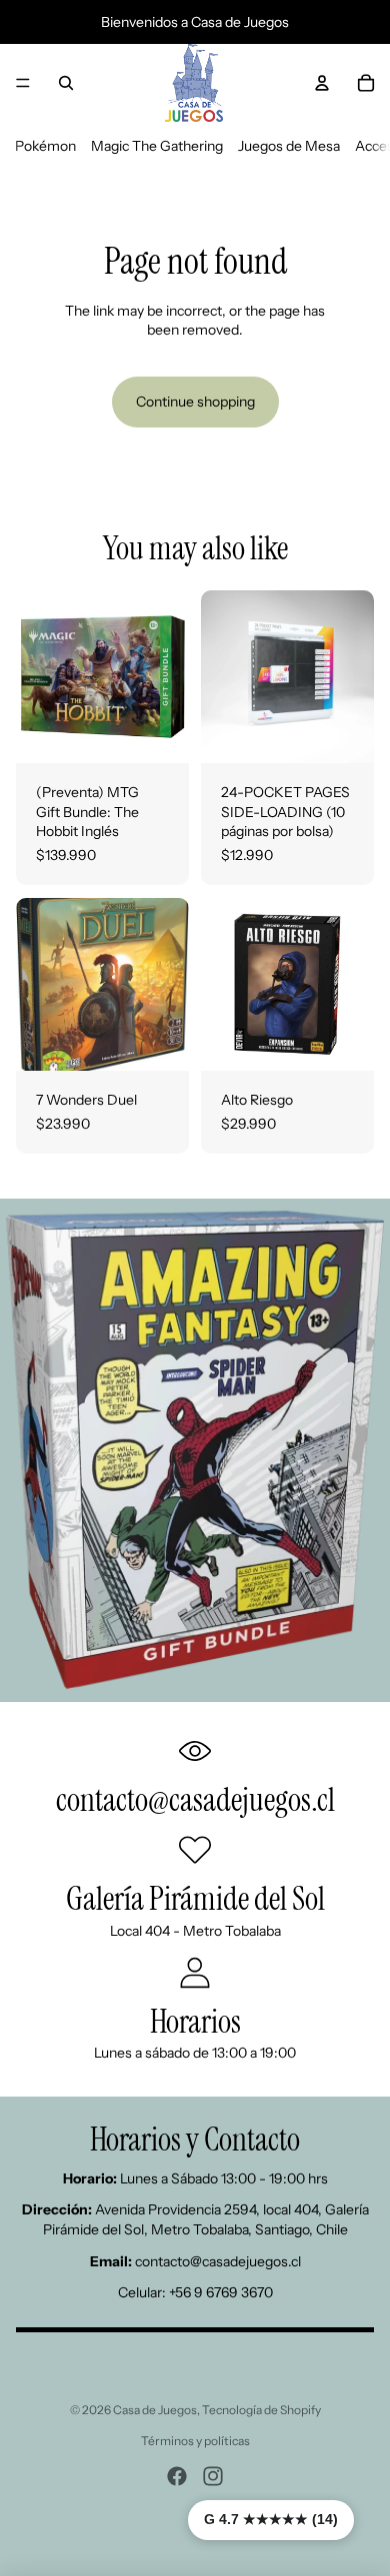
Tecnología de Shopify (261, 2410)
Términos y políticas (195, 2441)
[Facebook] (177, 2476)
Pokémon (45, 146)
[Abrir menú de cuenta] (322, 83)
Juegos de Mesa (289, 146)
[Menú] (23, 83)
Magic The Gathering (157, 146)
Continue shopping (195, 402)
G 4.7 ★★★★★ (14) (271, 2519)
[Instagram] (213, 2476)
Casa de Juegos (155, 2410)
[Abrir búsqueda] (66, 83)
